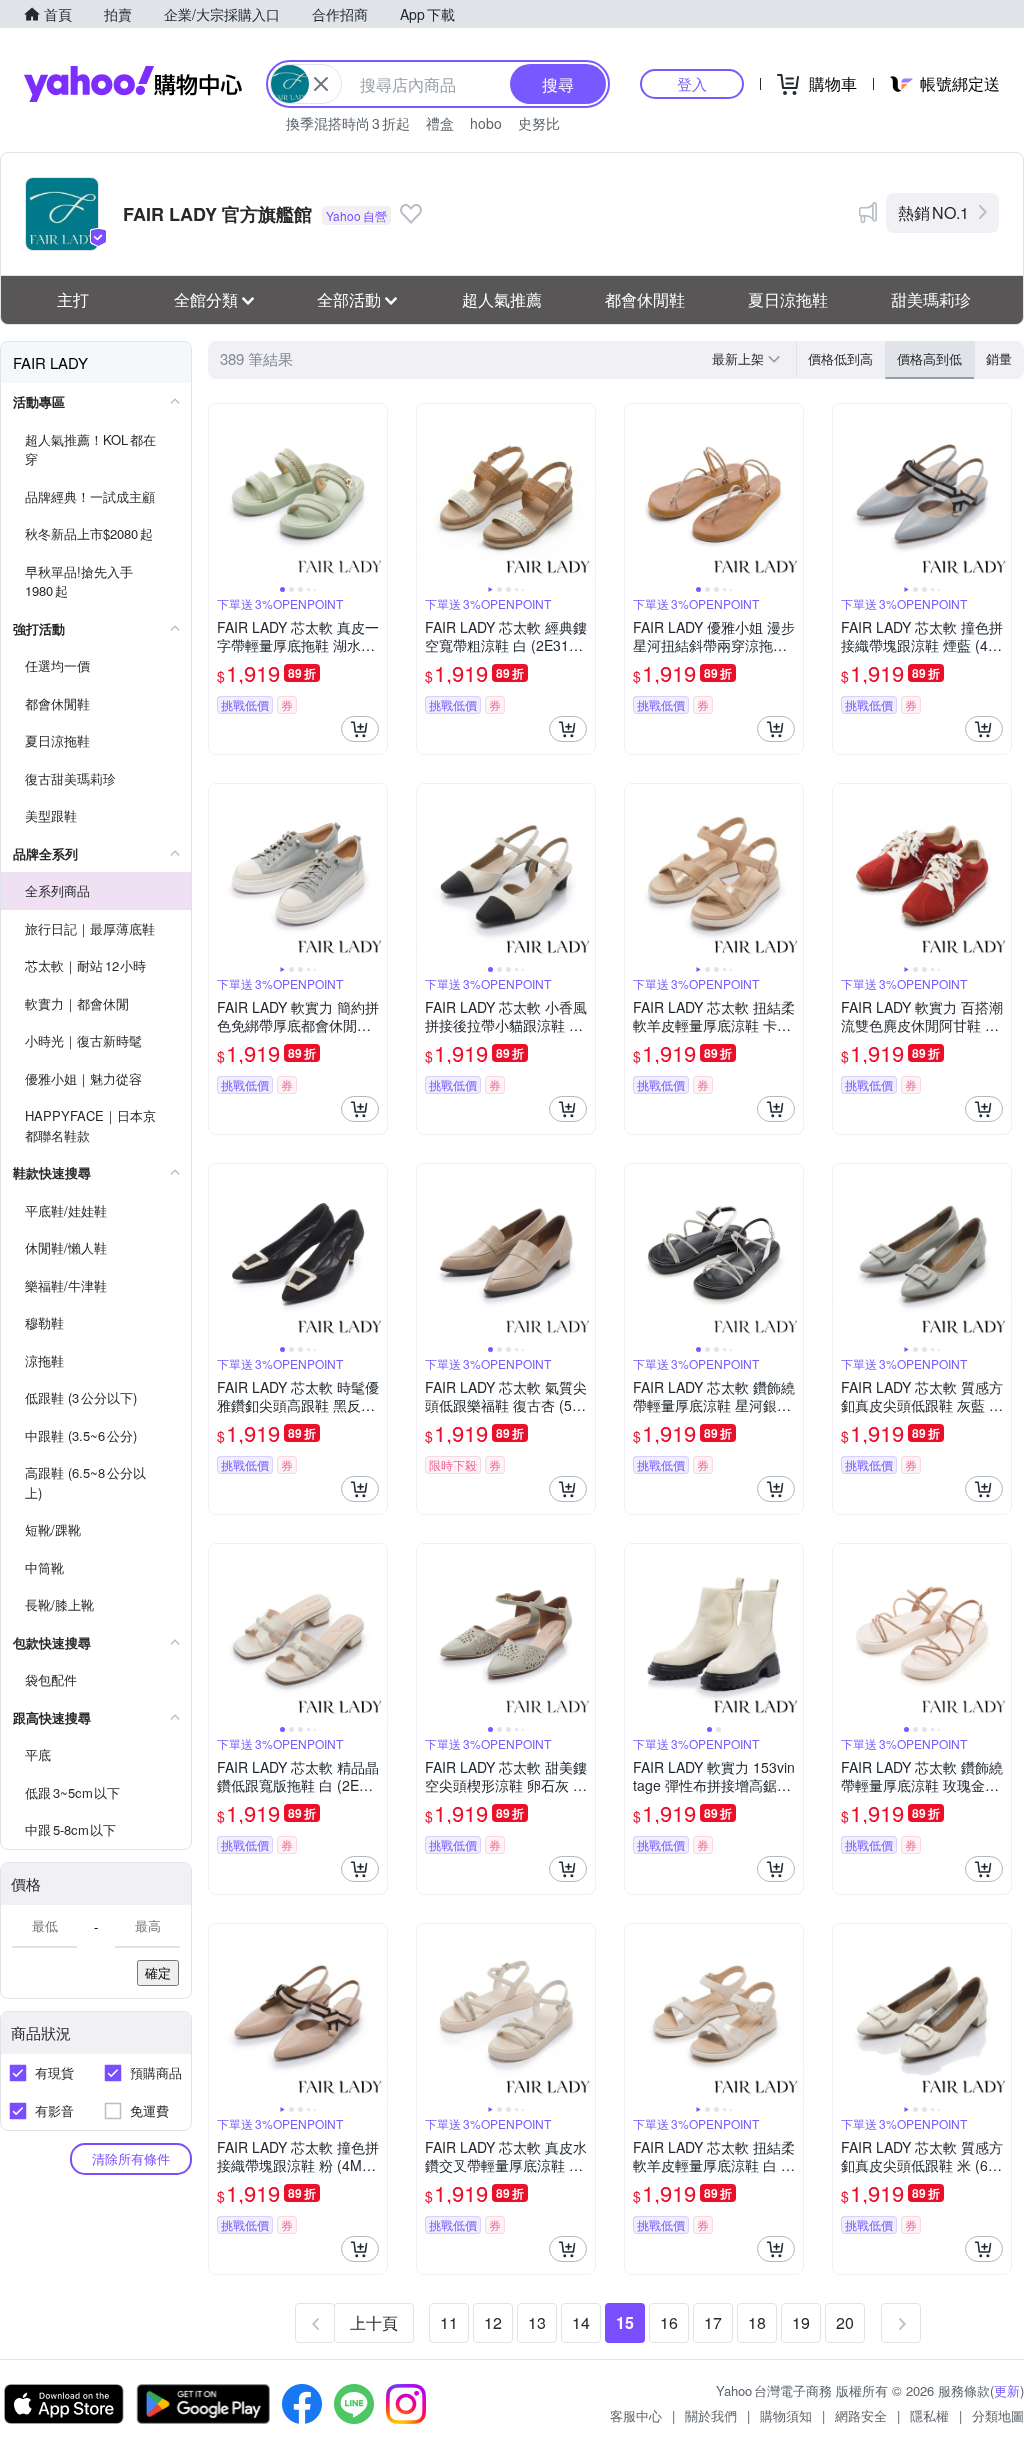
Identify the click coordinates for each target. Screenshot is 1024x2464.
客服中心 (636, 2415)
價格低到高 (840, 358)
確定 (158, 1972)
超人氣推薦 (502, 299)
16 (669, 2322)
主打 (73, 299)
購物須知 (786, 2415)
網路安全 (861, 2415)
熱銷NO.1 (933, 212)
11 (449, 2322)
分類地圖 (998, 2415)
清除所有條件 (131, 2158)
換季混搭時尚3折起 (348, 123)
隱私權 (929, 2415)
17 (713, 2322)
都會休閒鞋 (645, 299)
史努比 (539, 123)
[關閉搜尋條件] (321, 84)
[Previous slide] (222, 493)
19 (801, 2322)
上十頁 (374, 2322)
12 (493, 2322)
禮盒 (440, 123)
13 (537, 2322)
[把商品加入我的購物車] (360, 729)
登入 (692, 83)
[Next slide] (374, 493)
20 (845, 2322)
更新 (1007, 2390)
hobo (486, 123)
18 (757, 2322)
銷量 (999, 358)
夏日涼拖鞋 (788, 299)
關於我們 (711, 2415)
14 (581, 2322)
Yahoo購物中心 (133, 84)
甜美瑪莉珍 (931, 299)
